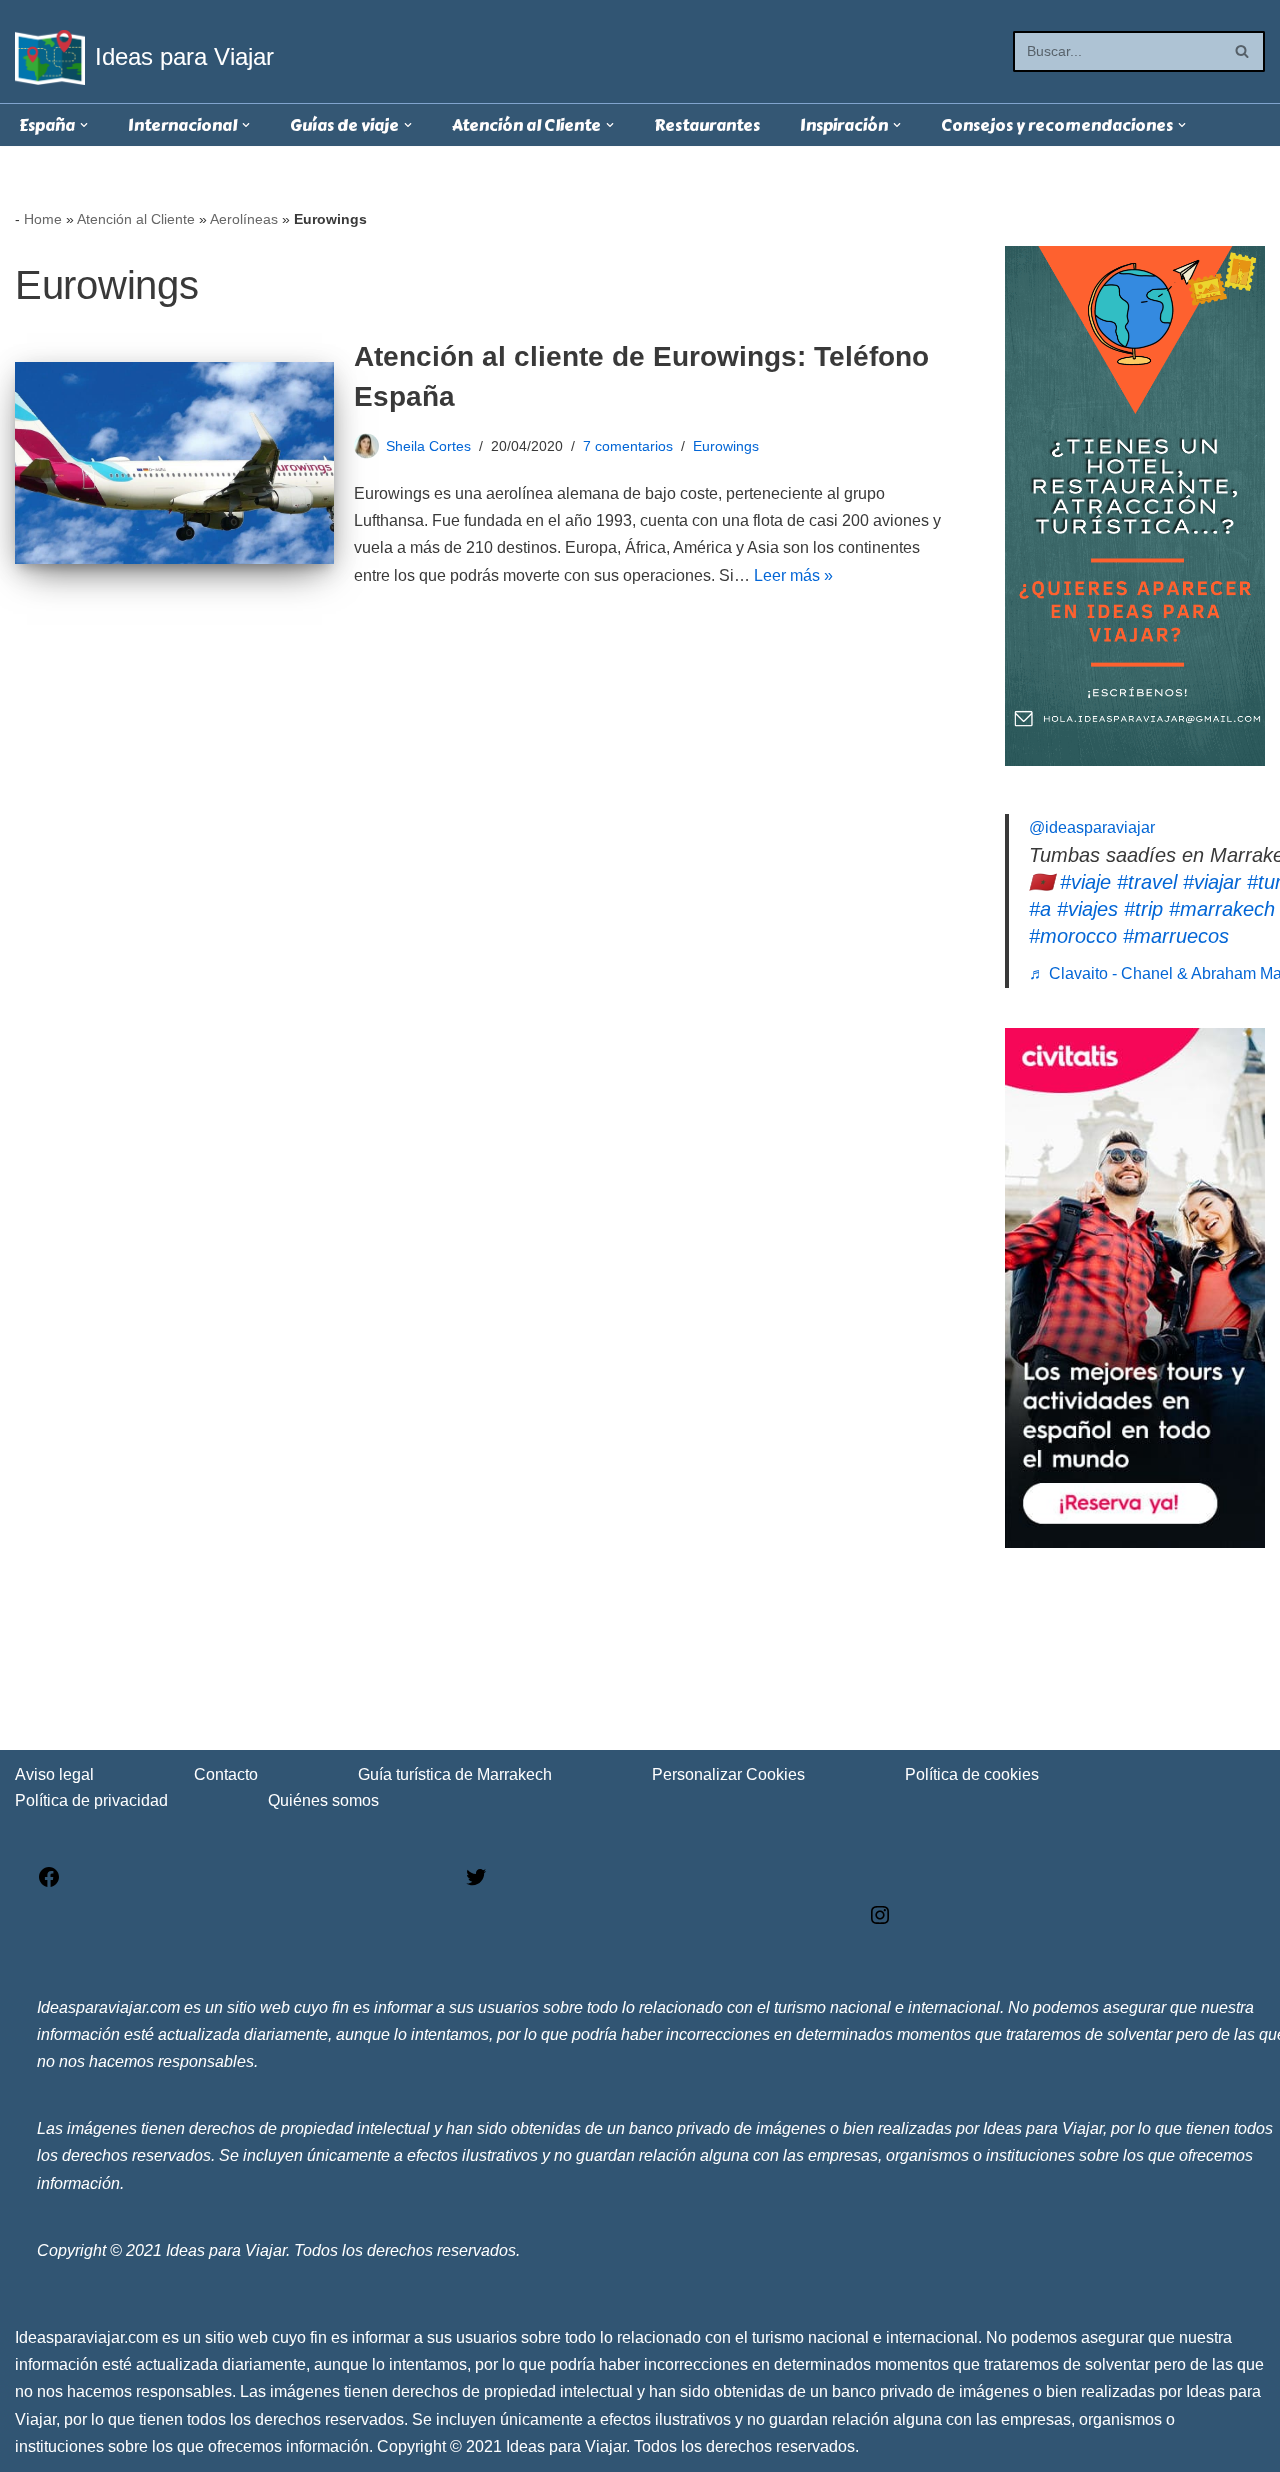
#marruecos (1176, 936)
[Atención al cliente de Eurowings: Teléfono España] (174, 463)
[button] (84, 125)
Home (43, 219)
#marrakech (1222, 909)
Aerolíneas (244, 219)
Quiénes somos (323, 1800)
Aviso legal (54, 1774)
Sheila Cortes (428, 446)
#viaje (1085, 882)
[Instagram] (880, 1921)
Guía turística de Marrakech (455, 1774)
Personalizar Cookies (728, 1774)
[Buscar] (1242, 51)
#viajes (1087, 909)
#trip (1143, 909)
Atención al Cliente (136, 219)
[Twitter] (476, 1883)
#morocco (1073, 936)
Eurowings (726, 446)
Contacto (226, 1774)
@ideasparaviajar (1092, 827)
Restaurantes (707, 125)
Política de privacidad (91, 1800)
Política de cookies (972, 1774)
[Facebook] (49, 1883)
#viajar (1212, 882)
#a (1040, 909)
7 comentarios (628, 446)
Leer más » (793, 575)
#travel (1147, 882)
